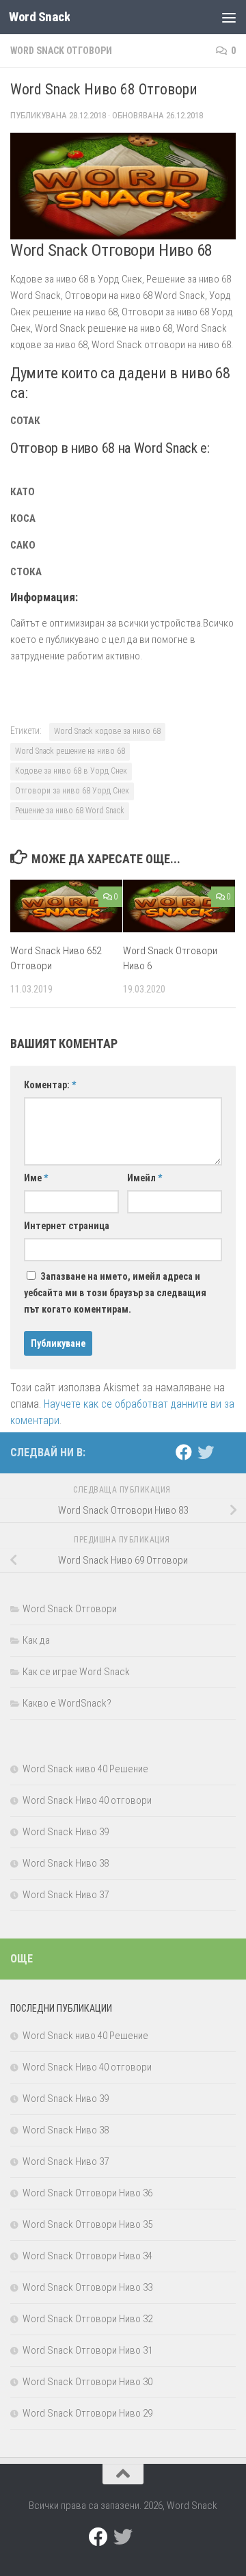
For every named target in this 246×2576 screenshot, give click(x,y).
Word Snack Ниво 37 (66, 1895)
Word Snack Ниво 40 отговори (87, 1800)
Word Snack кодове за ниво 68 (107, 731)
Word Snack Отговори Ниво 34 (87, 2256)
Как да (36, 1640)
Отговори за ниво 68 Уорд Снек (72, 791)
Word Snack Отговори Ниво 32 (87, 2319)
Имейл (145, 1178)
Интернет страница (67, 1226)
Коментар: (50, 1085)
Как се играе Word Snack (76, 1672)
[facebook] (184, 1452)
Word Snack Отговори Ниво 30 (87, 2382)
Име (36, 1178)
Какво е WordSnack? (67, 1703)
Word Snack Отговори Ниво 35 (87, 2224)
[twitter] (206, 1452)
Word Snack (39, 17)
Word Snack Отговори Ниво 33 (87, 2287)
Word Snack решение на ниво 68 (70, 751)
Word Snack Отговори (61, 51)
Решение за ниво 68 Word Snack (70, 811)
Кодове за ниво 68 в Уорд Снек (71, 771)
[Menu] (229, 17)
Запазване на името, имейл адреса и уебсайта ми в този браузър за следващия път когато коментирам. (115, 1293)
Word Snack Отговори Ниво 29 (87, 2413)
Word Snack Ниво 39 (66, 1832)
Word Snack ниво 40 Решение (85, 1769)
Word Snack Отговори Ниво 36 (87, 2193)
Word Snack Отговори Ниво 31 (87, 2350)
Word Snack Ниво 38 (66, 1863)
